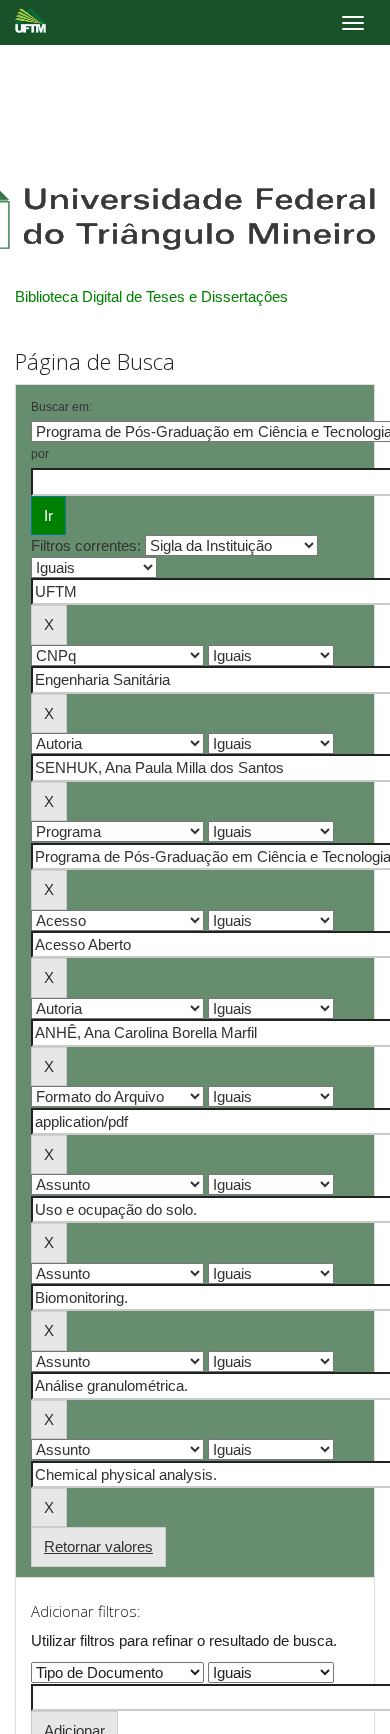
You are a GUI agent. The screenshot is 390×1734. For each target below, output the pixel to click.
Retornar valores (98, 1546)
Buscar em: (61, 407)
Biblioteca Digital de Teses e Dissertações (151, 296)
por (40, 454)
